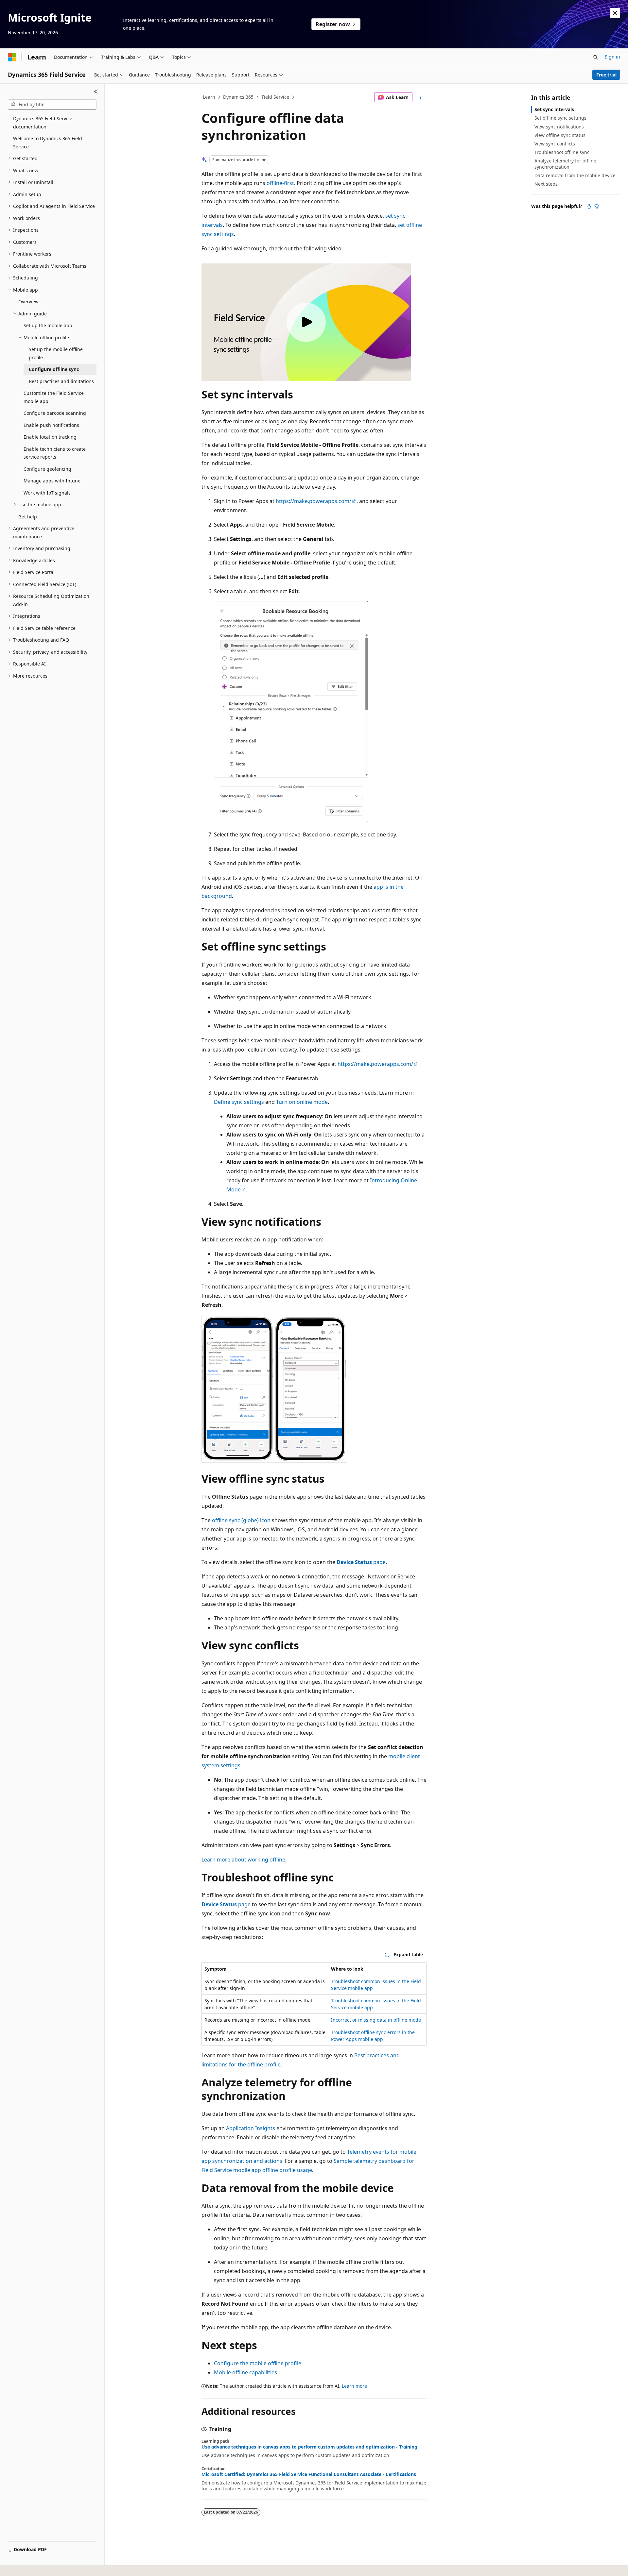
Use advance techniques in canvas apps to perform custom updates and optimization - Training (309, 2447)
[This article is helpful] (589, 206)
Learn (209, 97)
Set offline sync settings (560, 118)
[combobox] (52, 105)
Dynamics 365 (238, 97)
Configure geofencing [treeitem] (47, 469)
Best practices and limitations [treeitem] (61, 381)
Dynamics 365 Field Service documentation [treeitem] (43, 123)
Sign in (612, 57)
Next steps (546, 184)
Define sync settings (239, 1102)
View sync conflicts (555, 144)
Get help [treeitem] (28, 517)
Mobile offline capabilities (245, 2372)
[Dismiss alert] (615, 13)
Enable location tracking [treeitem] (50, 437)
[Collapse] (96, 92)
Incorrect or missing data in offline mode (376, 2020)
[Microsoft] (12, 57)
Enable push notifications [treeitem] (51, 425)
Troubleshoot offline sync (562, 152)
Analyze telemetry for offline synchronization (565, 164)
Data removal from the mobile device (575, 175)
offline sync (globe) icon (241, 1520)
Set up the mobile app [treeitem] (48, 325)
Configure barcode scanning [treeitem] (55, 413)
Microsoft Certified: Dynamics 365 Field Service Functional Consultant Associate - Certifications (309, 2474)
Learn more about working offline (243, 1860)
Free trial (606, 75)
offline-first (280, 183)
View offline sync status (560, 135)
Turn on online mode (302, 1102)
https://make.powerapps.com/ (314, 501)
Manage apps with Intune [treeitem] (52, 481)
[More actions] (421, 97)
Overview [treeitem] (28, 302)
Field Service (275, 97)
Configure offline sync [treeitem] (54, 369)
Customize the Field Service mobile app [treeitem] (54, 397)
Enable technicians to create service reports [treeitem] (55, 453)
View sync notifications (559, 127)
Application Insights (251, 2128)
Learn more (354, 2386)
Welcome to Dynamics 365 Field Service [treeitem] (48, 143)
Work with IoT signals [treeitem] (47, 493)
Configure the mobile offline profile (258, 2363)
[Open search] (596, 57)
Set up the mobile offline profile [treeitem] (56, 353)
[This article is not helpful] (597, 206)
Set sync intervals (554, 109)
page (361, 1562)
